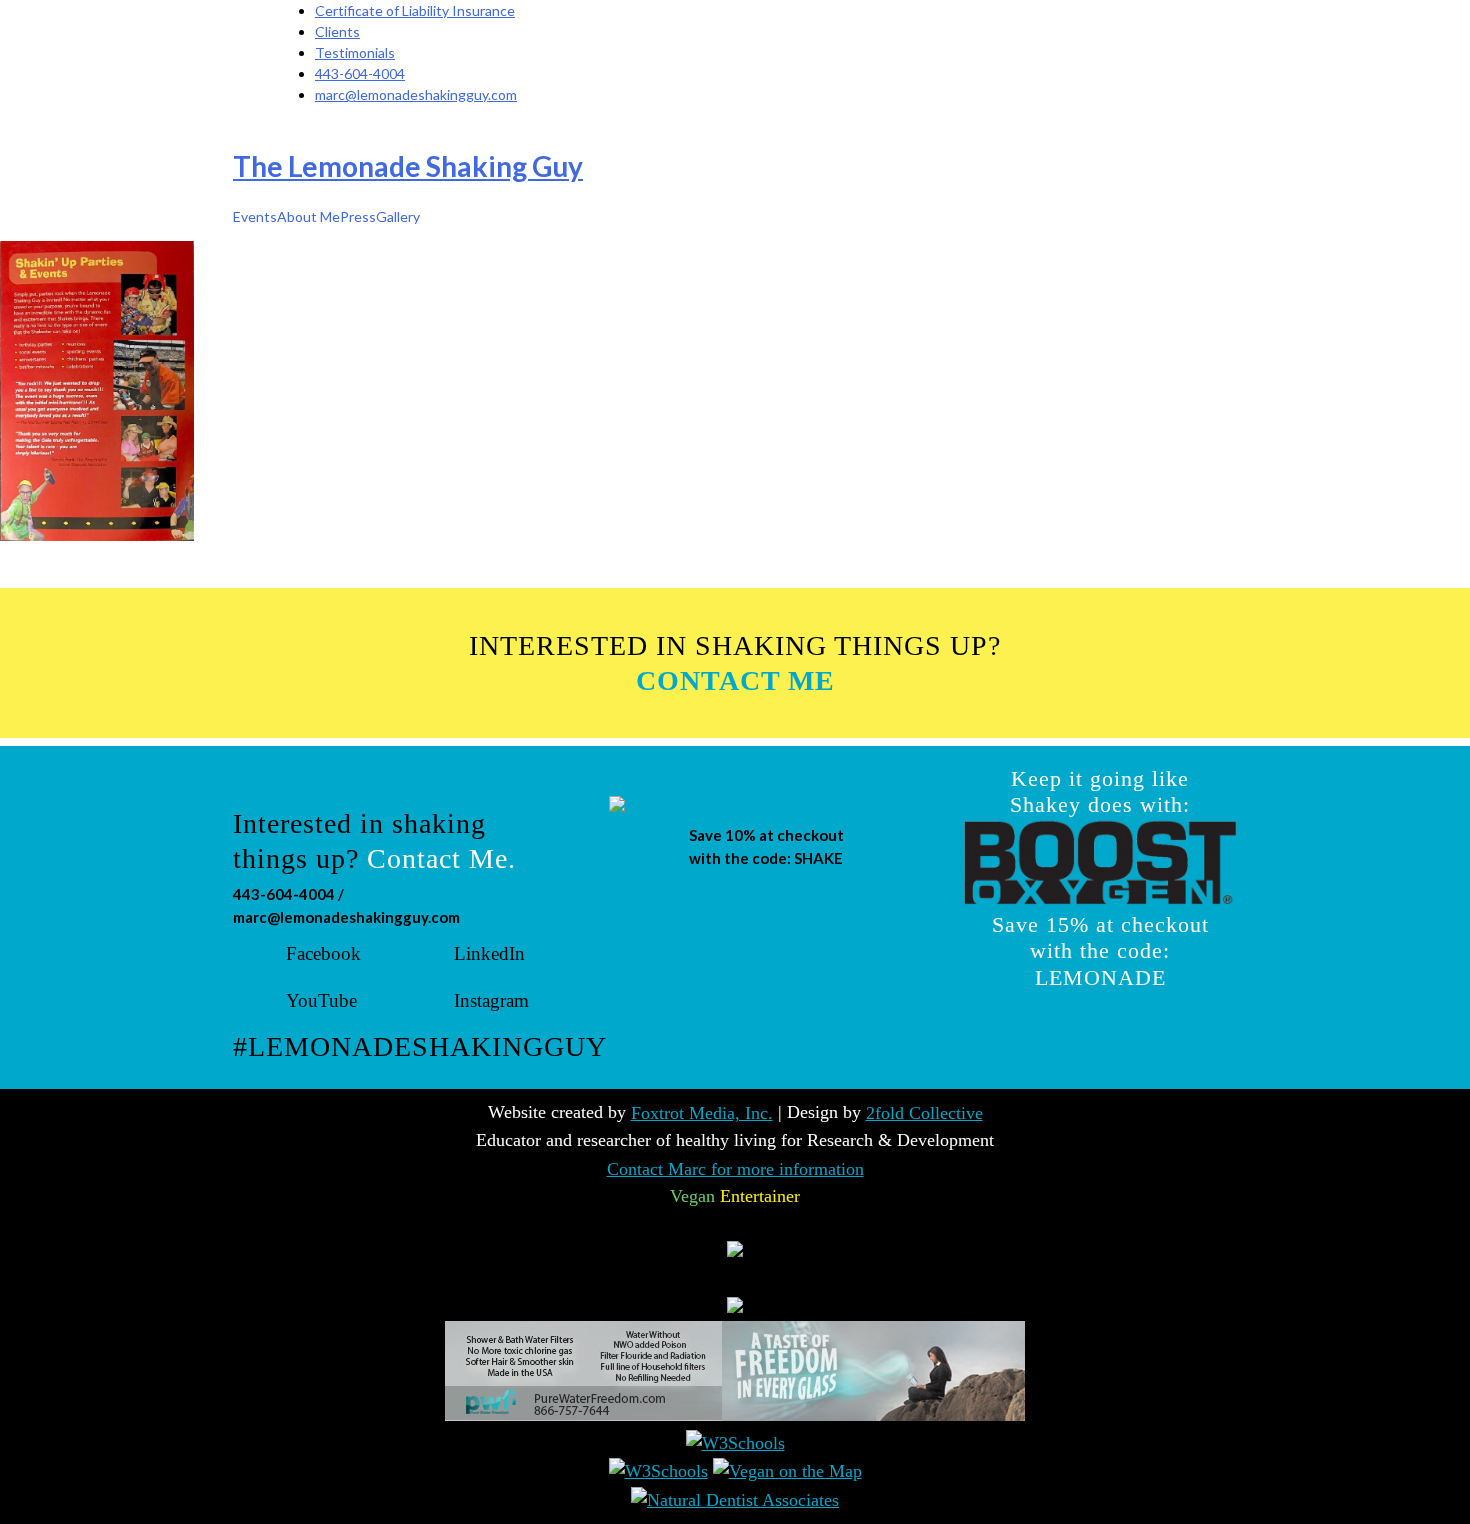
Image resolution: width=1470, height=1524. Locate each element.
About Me (308, 216)
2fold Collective (924, 1113)
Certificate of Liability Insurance (415, 10)
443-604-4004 (360, 73)
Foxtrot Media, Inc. (702, 1113)
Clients (337, 31)
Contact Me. (441, 858)
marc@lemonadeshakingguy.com (416, 94)
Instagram (491, 1000)
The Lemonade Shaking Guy (408, 166)
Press (358, 216)
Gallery (398, 216)
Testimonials (355, 52)
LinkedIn (489, 953)
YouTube (321, 1000)
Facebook (323, 953)
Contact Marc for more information (735, 1169)
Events (255, 216)
